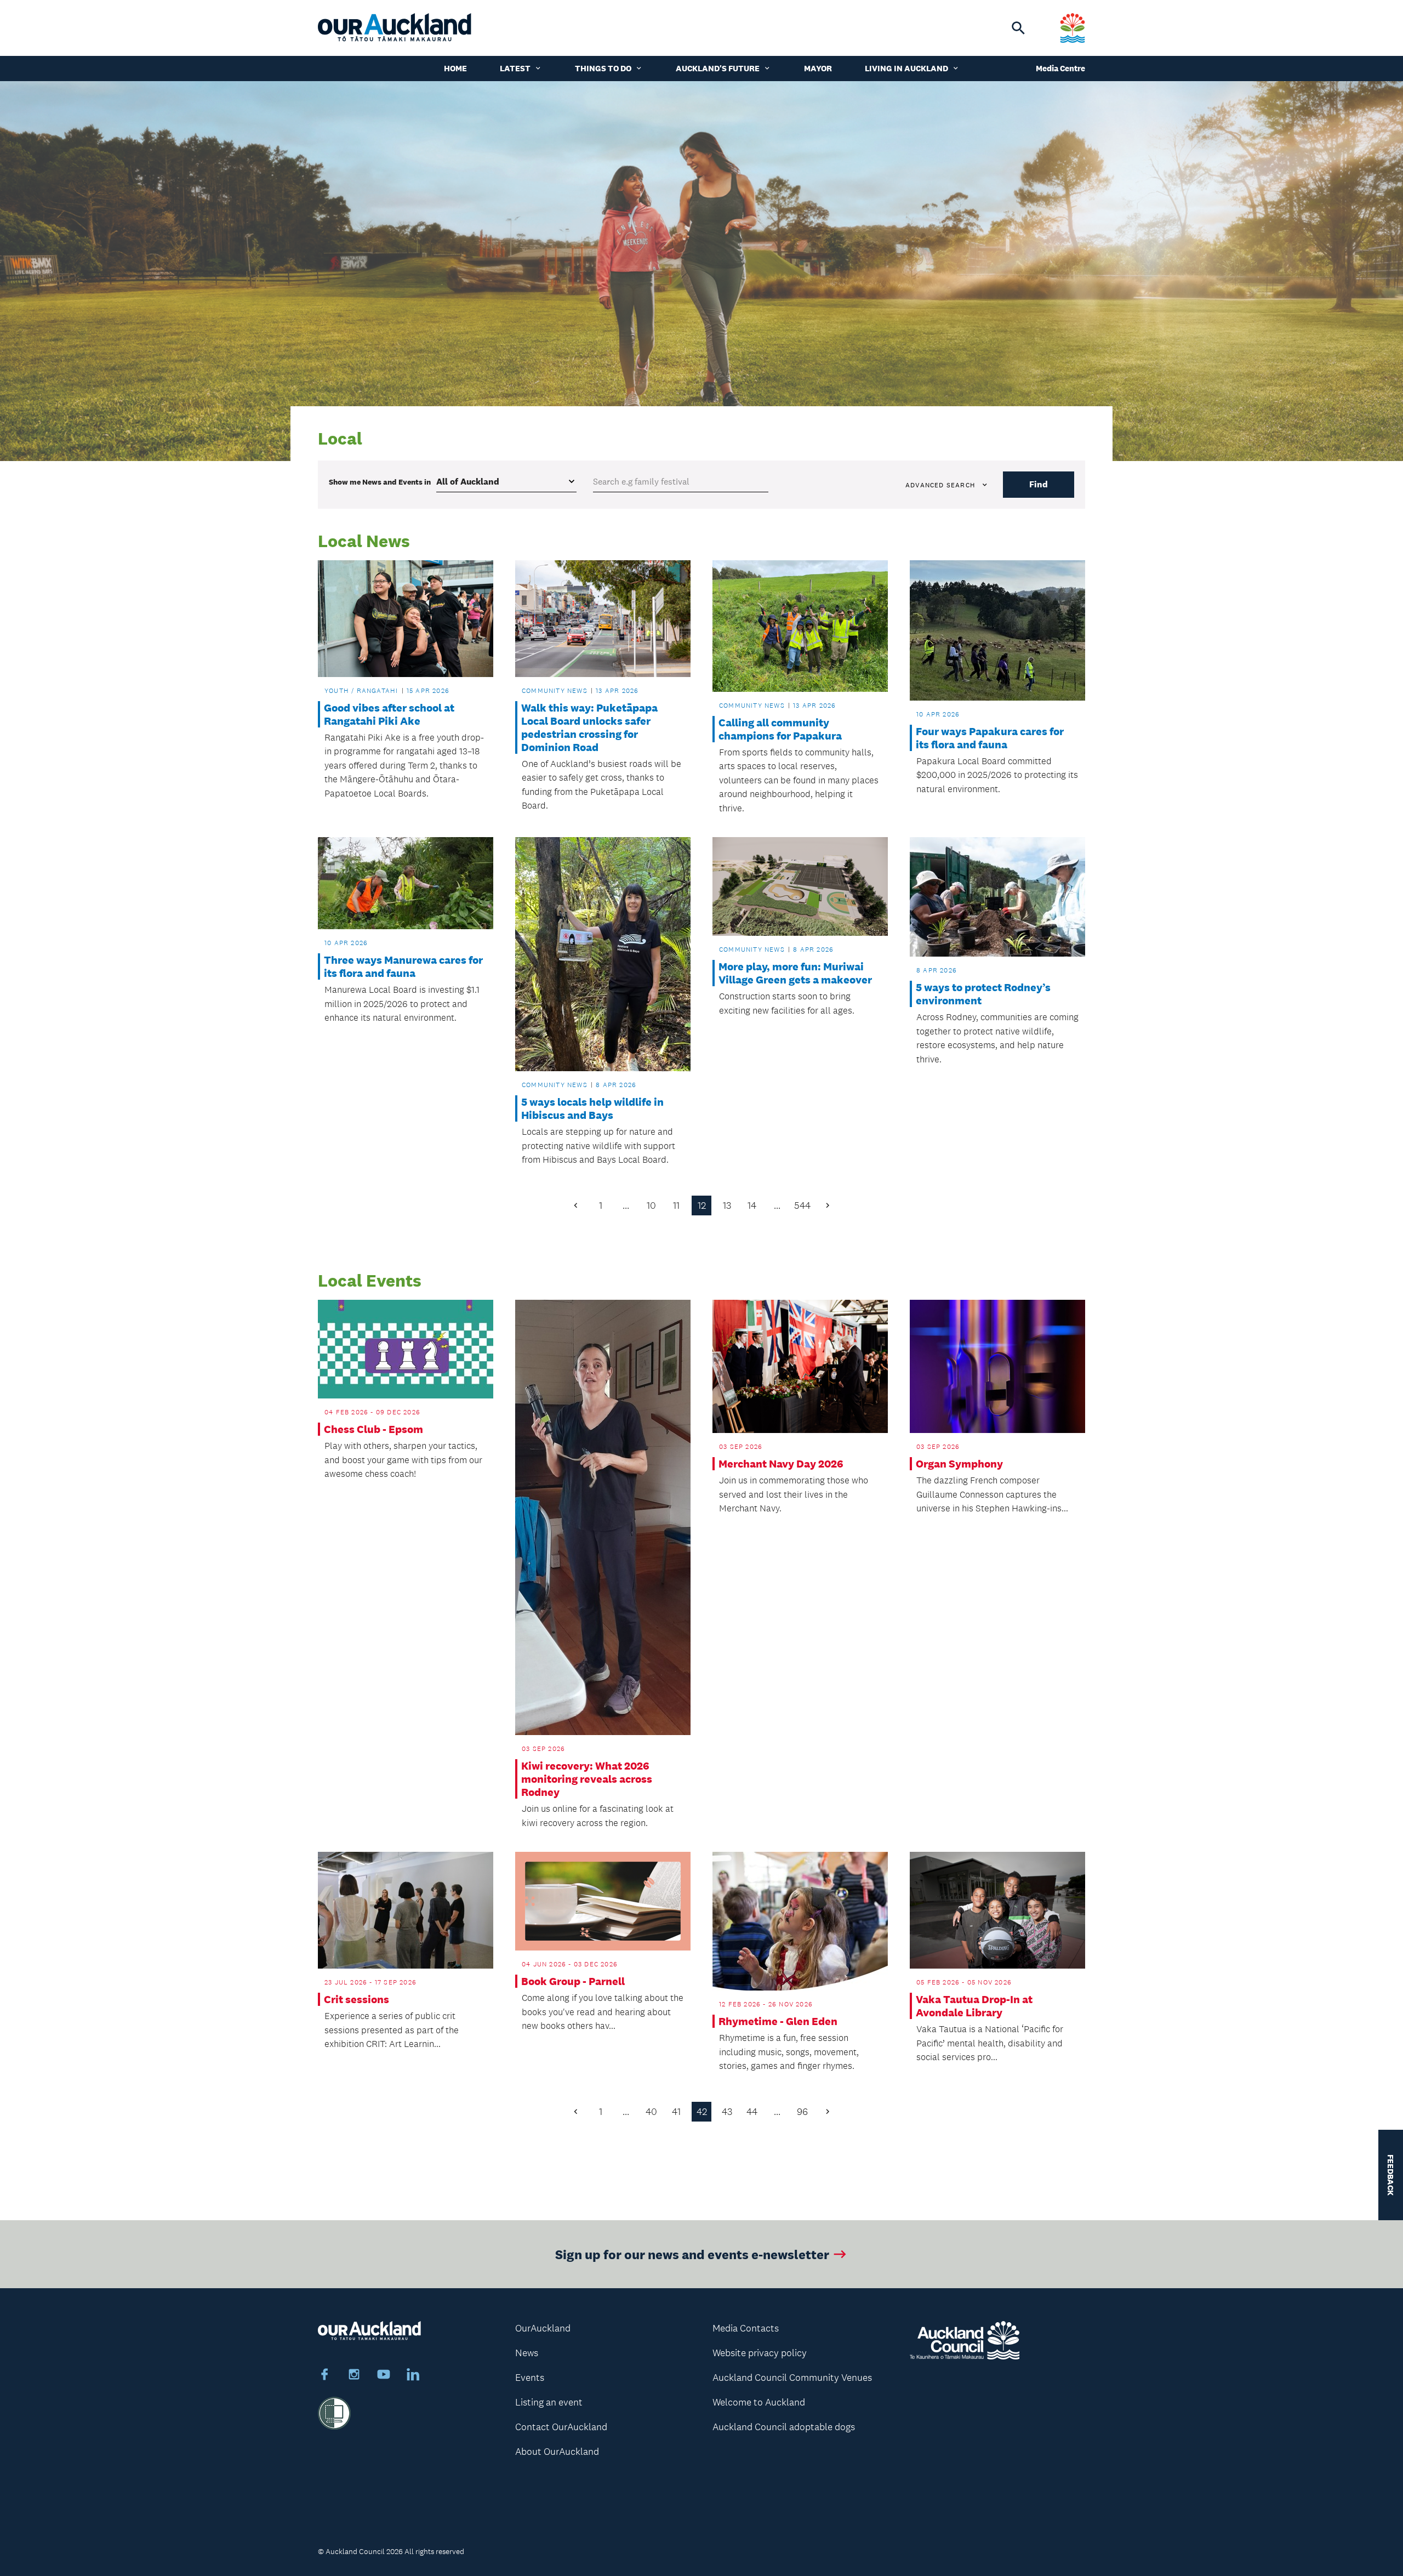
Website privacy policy (760, 2353)
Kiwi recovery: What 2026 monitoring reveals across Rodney (587, 1779)
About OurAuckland (557, 2452)
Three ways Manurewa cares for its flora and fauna (403, 966)
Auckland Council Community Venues (792, 2378)
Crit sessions (357, 1999)
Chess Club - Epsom (373, 1429)
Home (455, 68)
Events (530, 2378)
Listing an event (549, 2402)
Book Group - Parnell (573, 1981)
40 (651, 2112)
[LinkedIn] (413, 2376)
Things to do (603, 68)
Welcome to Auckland (759, 2402)
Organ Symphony (959, 1464)
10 (651, 1205)
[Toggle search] (1018, 28)
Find (1039, 484)
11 (676, 1205)
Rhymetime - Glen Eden (778, 2021)
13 (727, 1205)
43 (727, 2112)
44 (752, 2112)
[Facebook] (324, 2376)
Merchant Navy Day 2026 (781, 1464)
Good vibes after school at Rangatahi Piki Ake (389, 714)
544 (802, 1205)
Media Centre (1060, 68)
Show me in (380, 482)
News (527, 2353)
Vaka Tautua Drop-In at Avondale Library (974, 2006)
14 (752, 1205)
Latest (515, 68)
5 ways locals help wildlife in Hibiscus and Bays (592, 1108)
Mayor (818, 68)
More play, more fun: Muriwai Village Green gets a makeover (795, 973)
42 (702, 2112)
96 (802, 2112)
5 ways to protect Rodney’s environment (983, 994)
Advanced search (940, 485)
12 (702, 1205)
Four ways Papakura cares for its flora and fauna (990, 738)
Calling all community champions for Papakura (780, 729)
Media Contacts (746, 2328)
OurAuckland (543, 2328)
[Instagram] (354, 2376)
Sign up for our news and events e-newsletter (692, 2254)
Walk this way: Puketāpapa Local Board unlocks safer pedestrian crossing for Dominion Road (589, 727)
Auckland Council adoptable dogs (784, 2427)
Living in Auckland (906, 68)
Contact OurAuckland (561, 2427)
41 (676, 2112)
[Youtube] (384, 2376)
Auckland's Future (718, 68)
